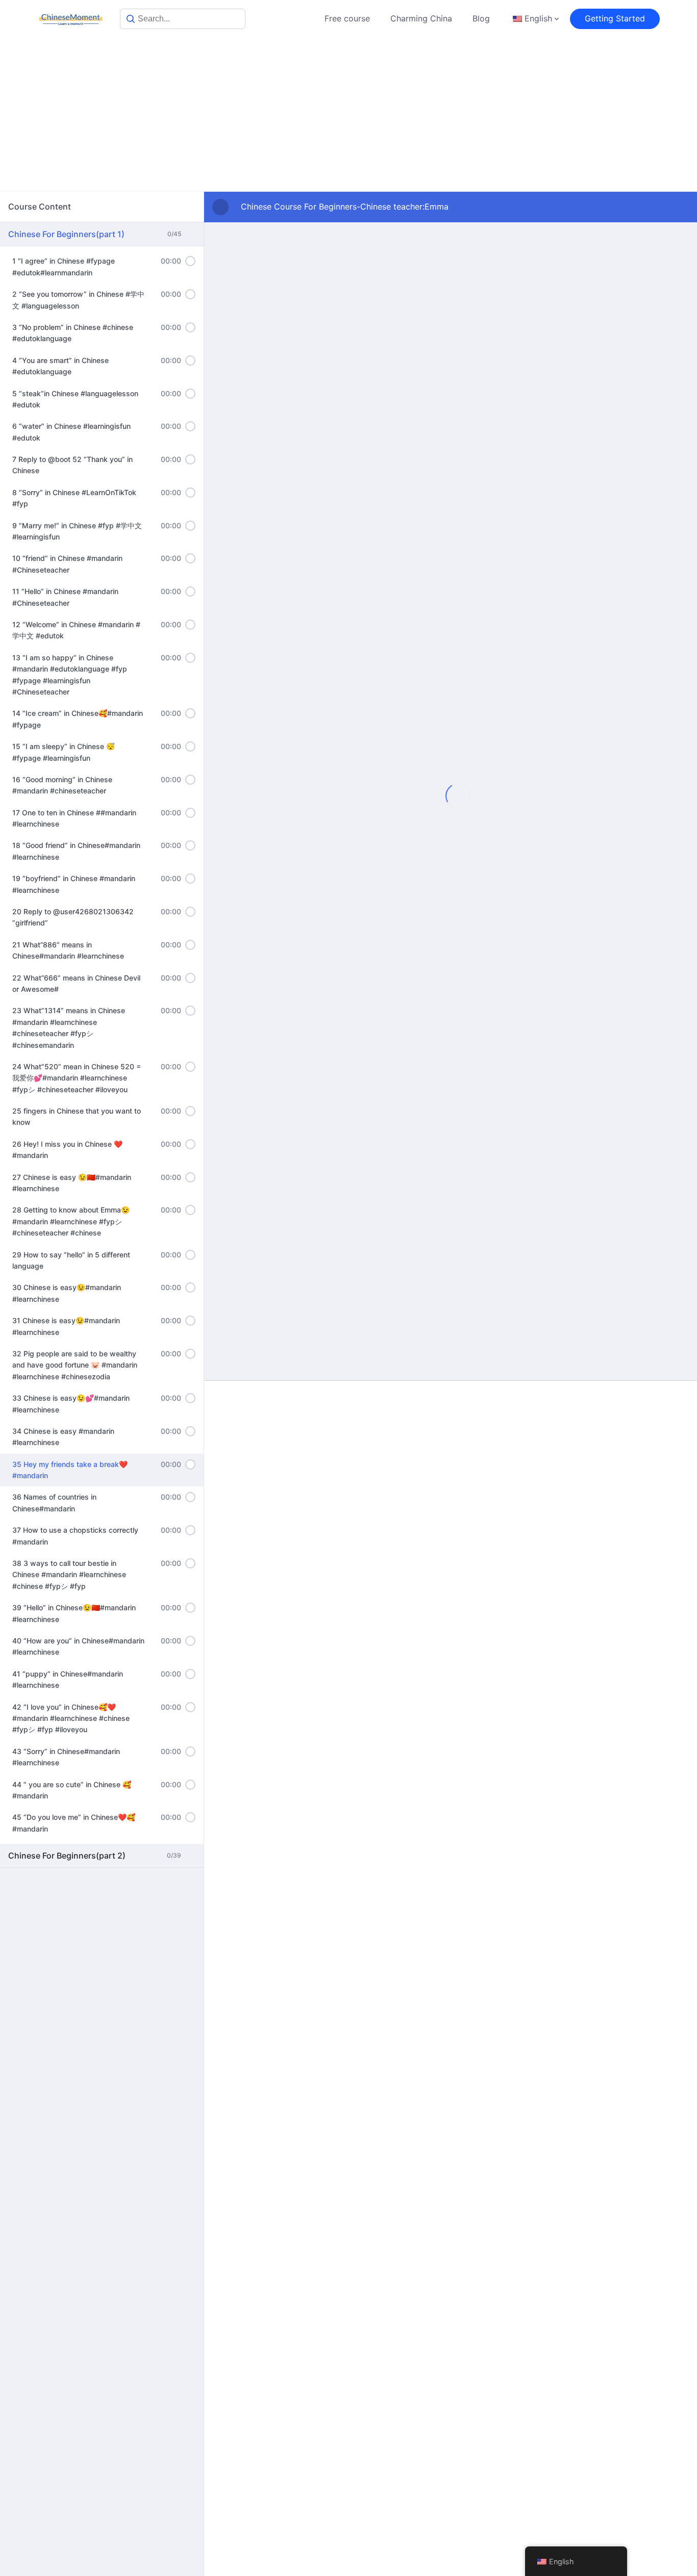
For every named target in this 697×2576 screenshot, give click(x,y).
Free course (347, 18)
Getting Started (615, 18)
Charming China (421, 18)
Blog (481, 18)
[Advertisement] (348, 114)
